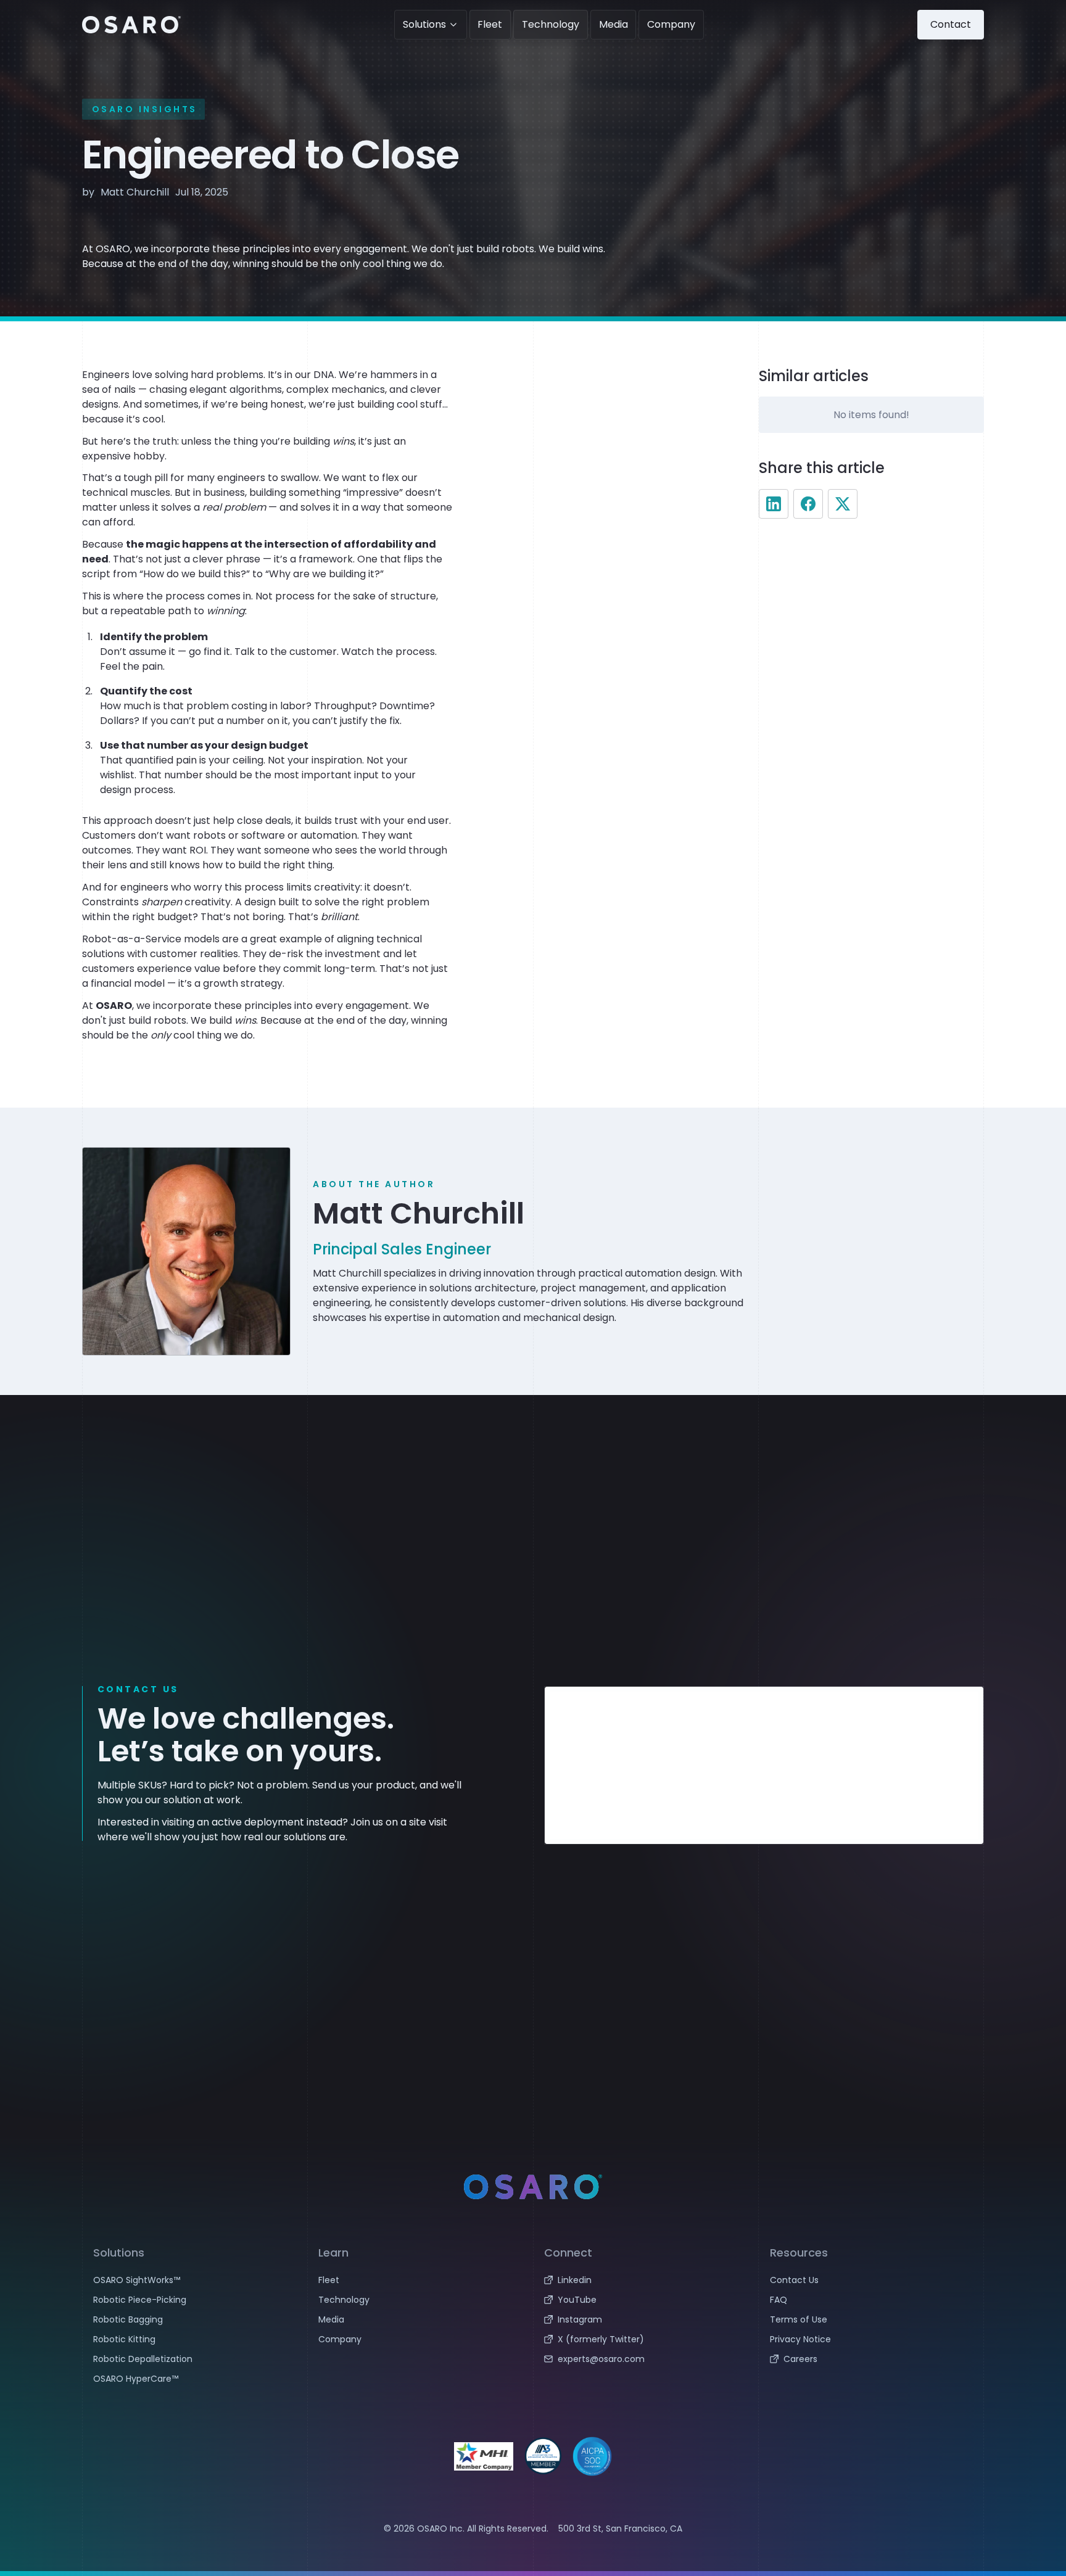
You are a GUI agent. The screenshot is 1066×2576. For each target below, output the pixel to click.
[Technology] (420, 2300)
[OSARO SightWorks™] (195, 2280)
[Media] (420, 2319)
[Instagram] (646, 2319)
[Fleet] (420, 2280)
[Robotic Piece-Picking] (195, 2300)
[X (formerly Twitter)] (646, 2339)
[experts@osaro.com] (646, 2359)
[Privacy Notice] (872, 2339)
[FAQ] (872, 2300)
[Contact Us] (872, 2280)
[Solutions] (431, 25)
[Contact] (951, 25)
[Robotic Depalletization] (195, 2359)
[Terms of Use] (872, 2319)
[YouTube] (646, 2300)
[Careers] (872, 2359)
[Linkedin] (646, 2280)
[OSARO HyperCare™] (195, 2379)
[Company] (420, 2339)
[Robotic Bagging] (195, 2319)
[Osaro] (131, 25)
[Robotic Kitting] (195, 2339)
